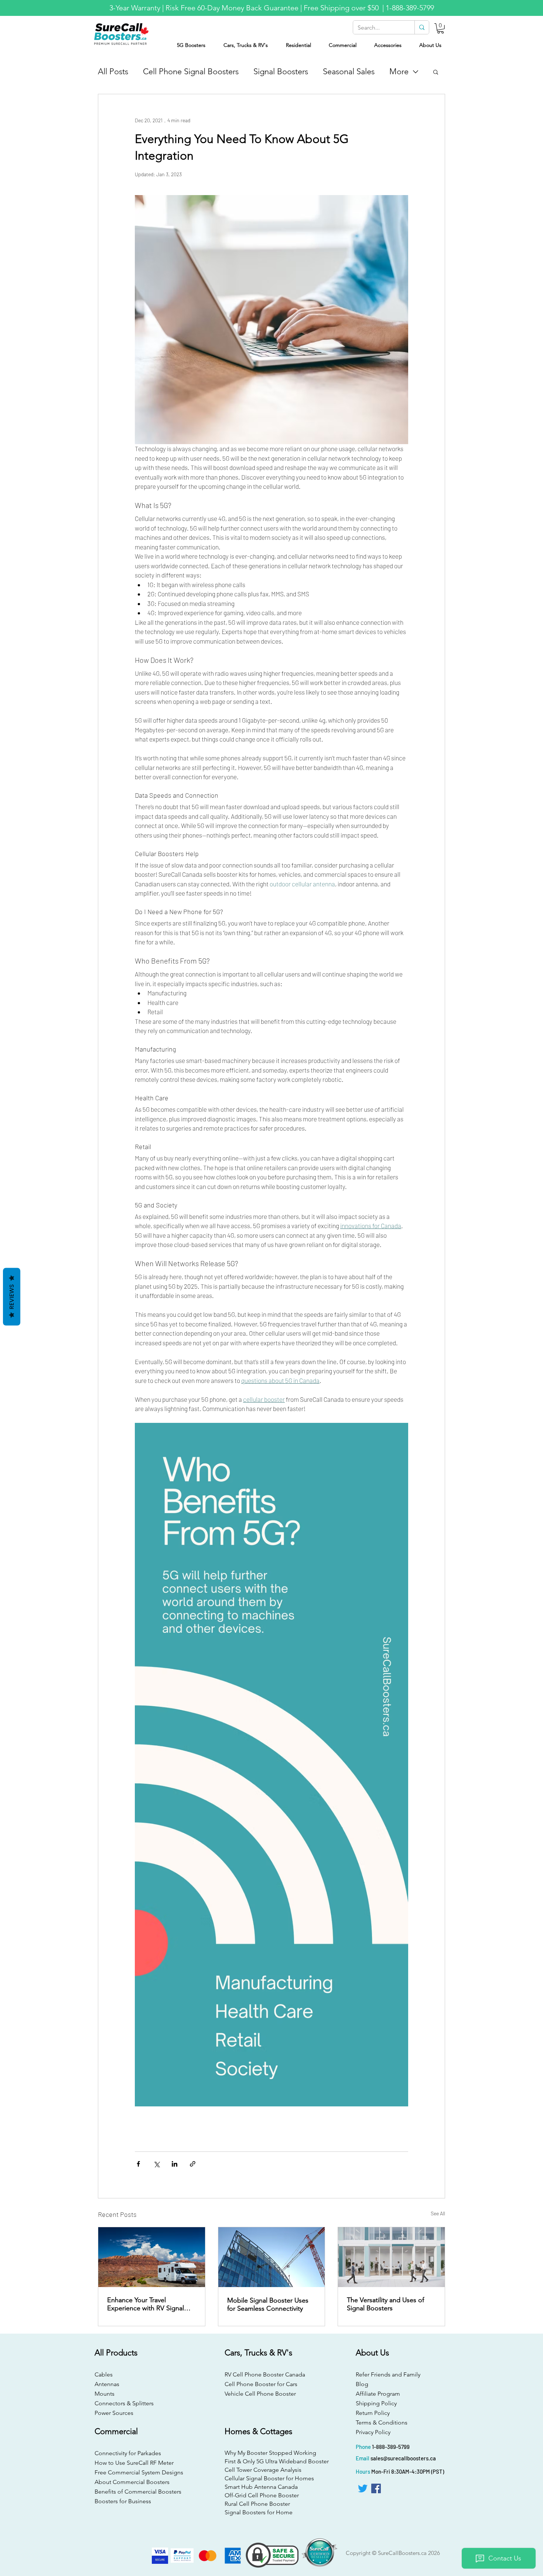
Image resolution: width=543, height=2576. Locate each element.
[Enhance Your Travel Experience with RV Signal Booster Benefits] (152, 2257)
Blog (362, 2384)
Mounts (105, 2394)
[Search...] (422, 27)
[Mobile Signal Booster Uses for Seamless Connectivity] (272, 2257)
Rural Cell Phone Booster (257, 2504)
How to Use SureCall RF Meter (134, 2463)
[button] (440, 28)
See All (438, 2213)
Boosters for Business (123, 2501)
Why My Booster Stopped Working (270, 2453)
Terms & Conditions (382, 2422)
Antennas (107, 2384)
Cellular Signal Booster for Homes (269, 2478)
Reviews (12, 1297)
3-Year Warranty (135, 8)
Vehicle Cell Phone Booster (260, 2394)
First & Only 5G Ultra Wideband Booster (271, 2461)
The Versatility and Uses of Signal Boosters (385, 2304)
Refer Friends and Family (388, 2374)
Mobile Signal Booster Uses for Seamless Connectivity (268, 2304)
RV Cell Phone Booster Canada (263, 2374)
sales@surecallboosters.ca (403, 2458)
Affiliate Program (378, 2394)
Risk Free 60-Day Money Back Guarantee (232, 8)
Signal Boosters (281, 71)
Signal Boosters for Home (259, 2512)
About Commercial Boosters (132, 2482)
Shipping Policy (376, 2403)
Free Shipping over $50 (342, 8)
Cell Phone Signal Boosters (191, 71)
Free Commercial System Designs (139, 2472)
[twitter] (363, 2488)
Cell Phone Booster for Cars (261, 2384)
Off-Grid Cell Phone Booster (262, 2495)
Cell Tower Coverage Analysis (263, 2470)
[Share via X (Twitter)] (156, 2164)
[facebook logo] (376, 2488)
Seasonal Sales (349, 71)
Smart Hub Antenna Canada (261, 2487)
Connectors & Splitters (124, 2403)
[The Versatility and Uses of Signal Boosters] (391, 2257)
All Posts (113, 71)
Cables (104, 2374)
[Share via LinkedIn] (175, 2164)
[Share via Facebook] (138, 2164)
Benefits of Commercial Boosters (138, 2492)
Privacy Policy (373, 2432)
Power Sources (114, 2413)
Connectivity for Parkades (128, 2453)
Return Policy (373, 2413)
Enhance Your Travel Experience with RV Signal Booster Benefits (146, 2304)
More (399, 71)
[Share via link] (193, 2164)
